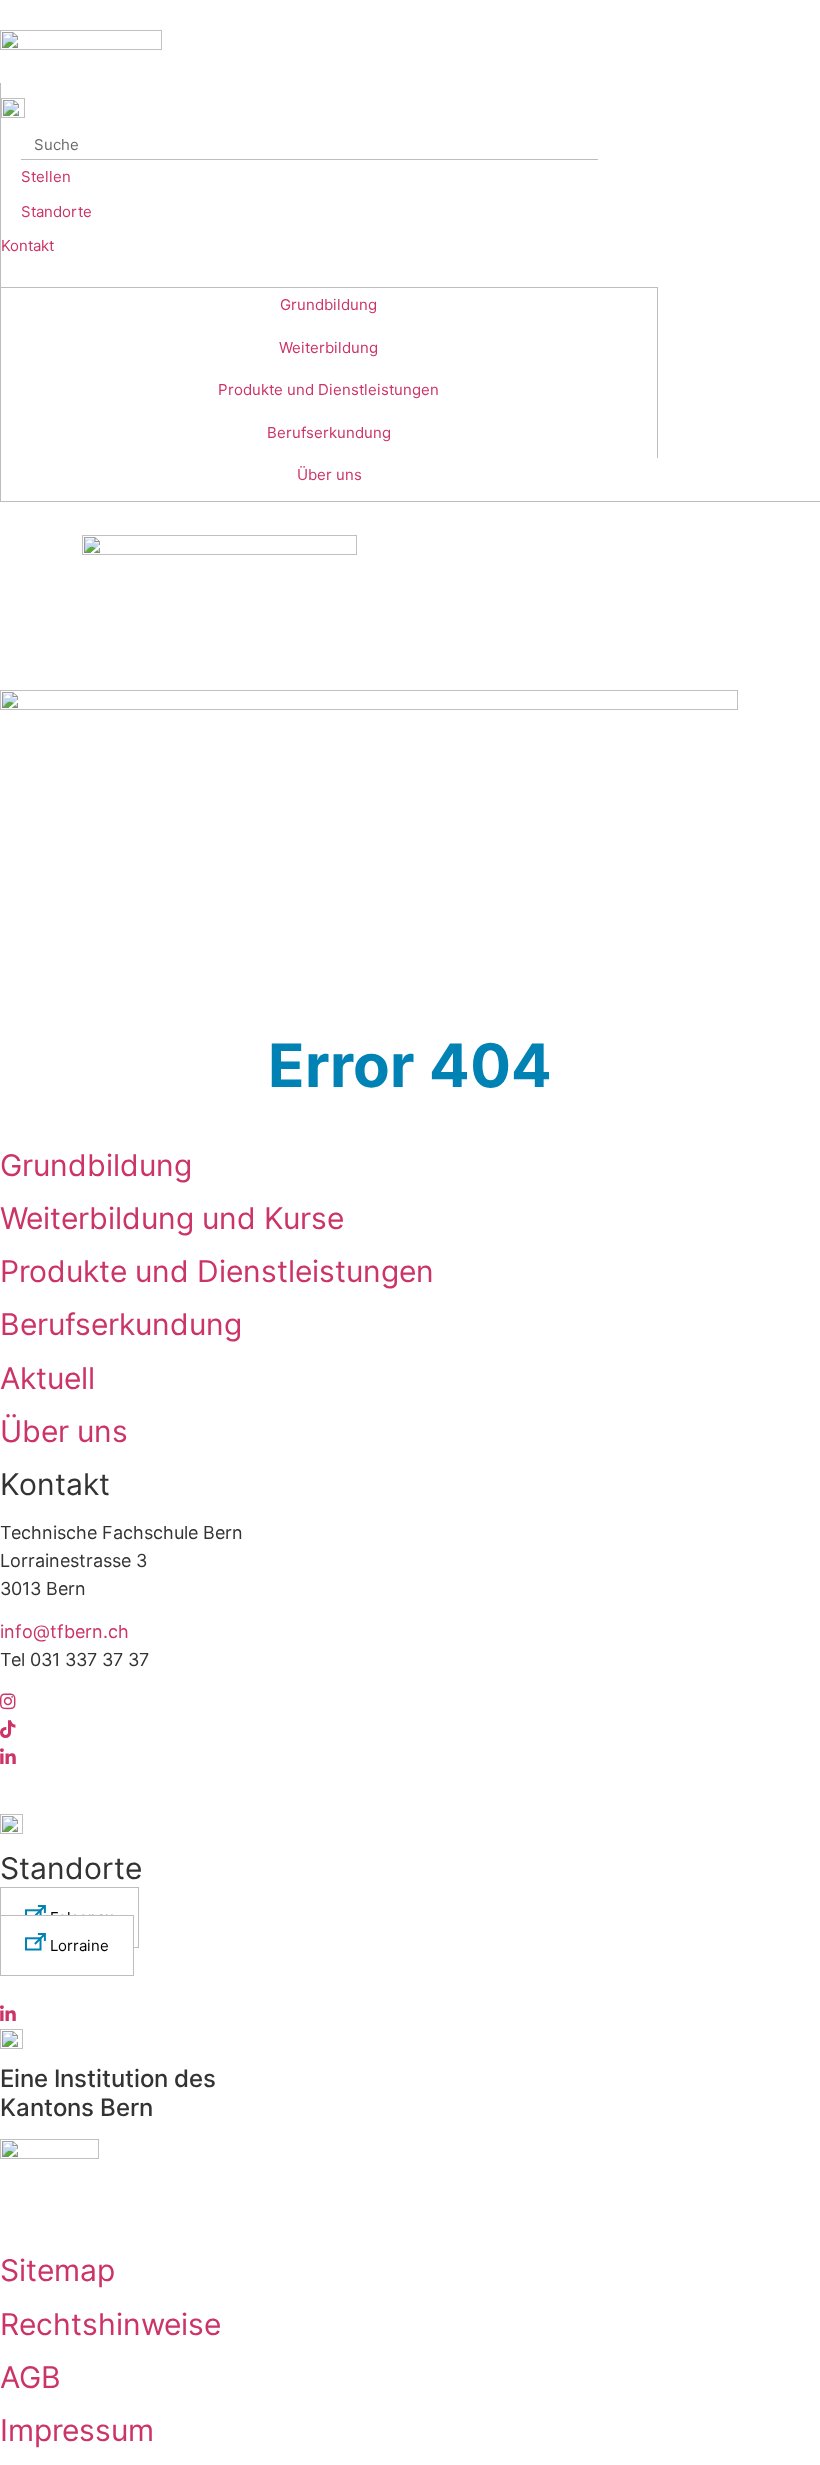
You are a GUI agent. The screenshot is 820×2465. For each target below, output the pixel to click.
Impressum (77, 2430)
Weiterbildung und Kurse (172, 1218)
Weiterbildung (328, 347)
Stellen (46, 176)
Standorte (56, 211)
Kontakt (27, 245)
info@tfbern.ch (64, 1631)
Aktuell (47, 1378)
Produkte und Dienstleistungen (328, 389)
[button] (67, 1945)
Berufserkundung (329, 432)
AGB (30, 2377)
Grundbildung (328, 304)
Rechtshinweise (110, 2324)
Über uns (329, 474)
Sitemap (57, 2270)
